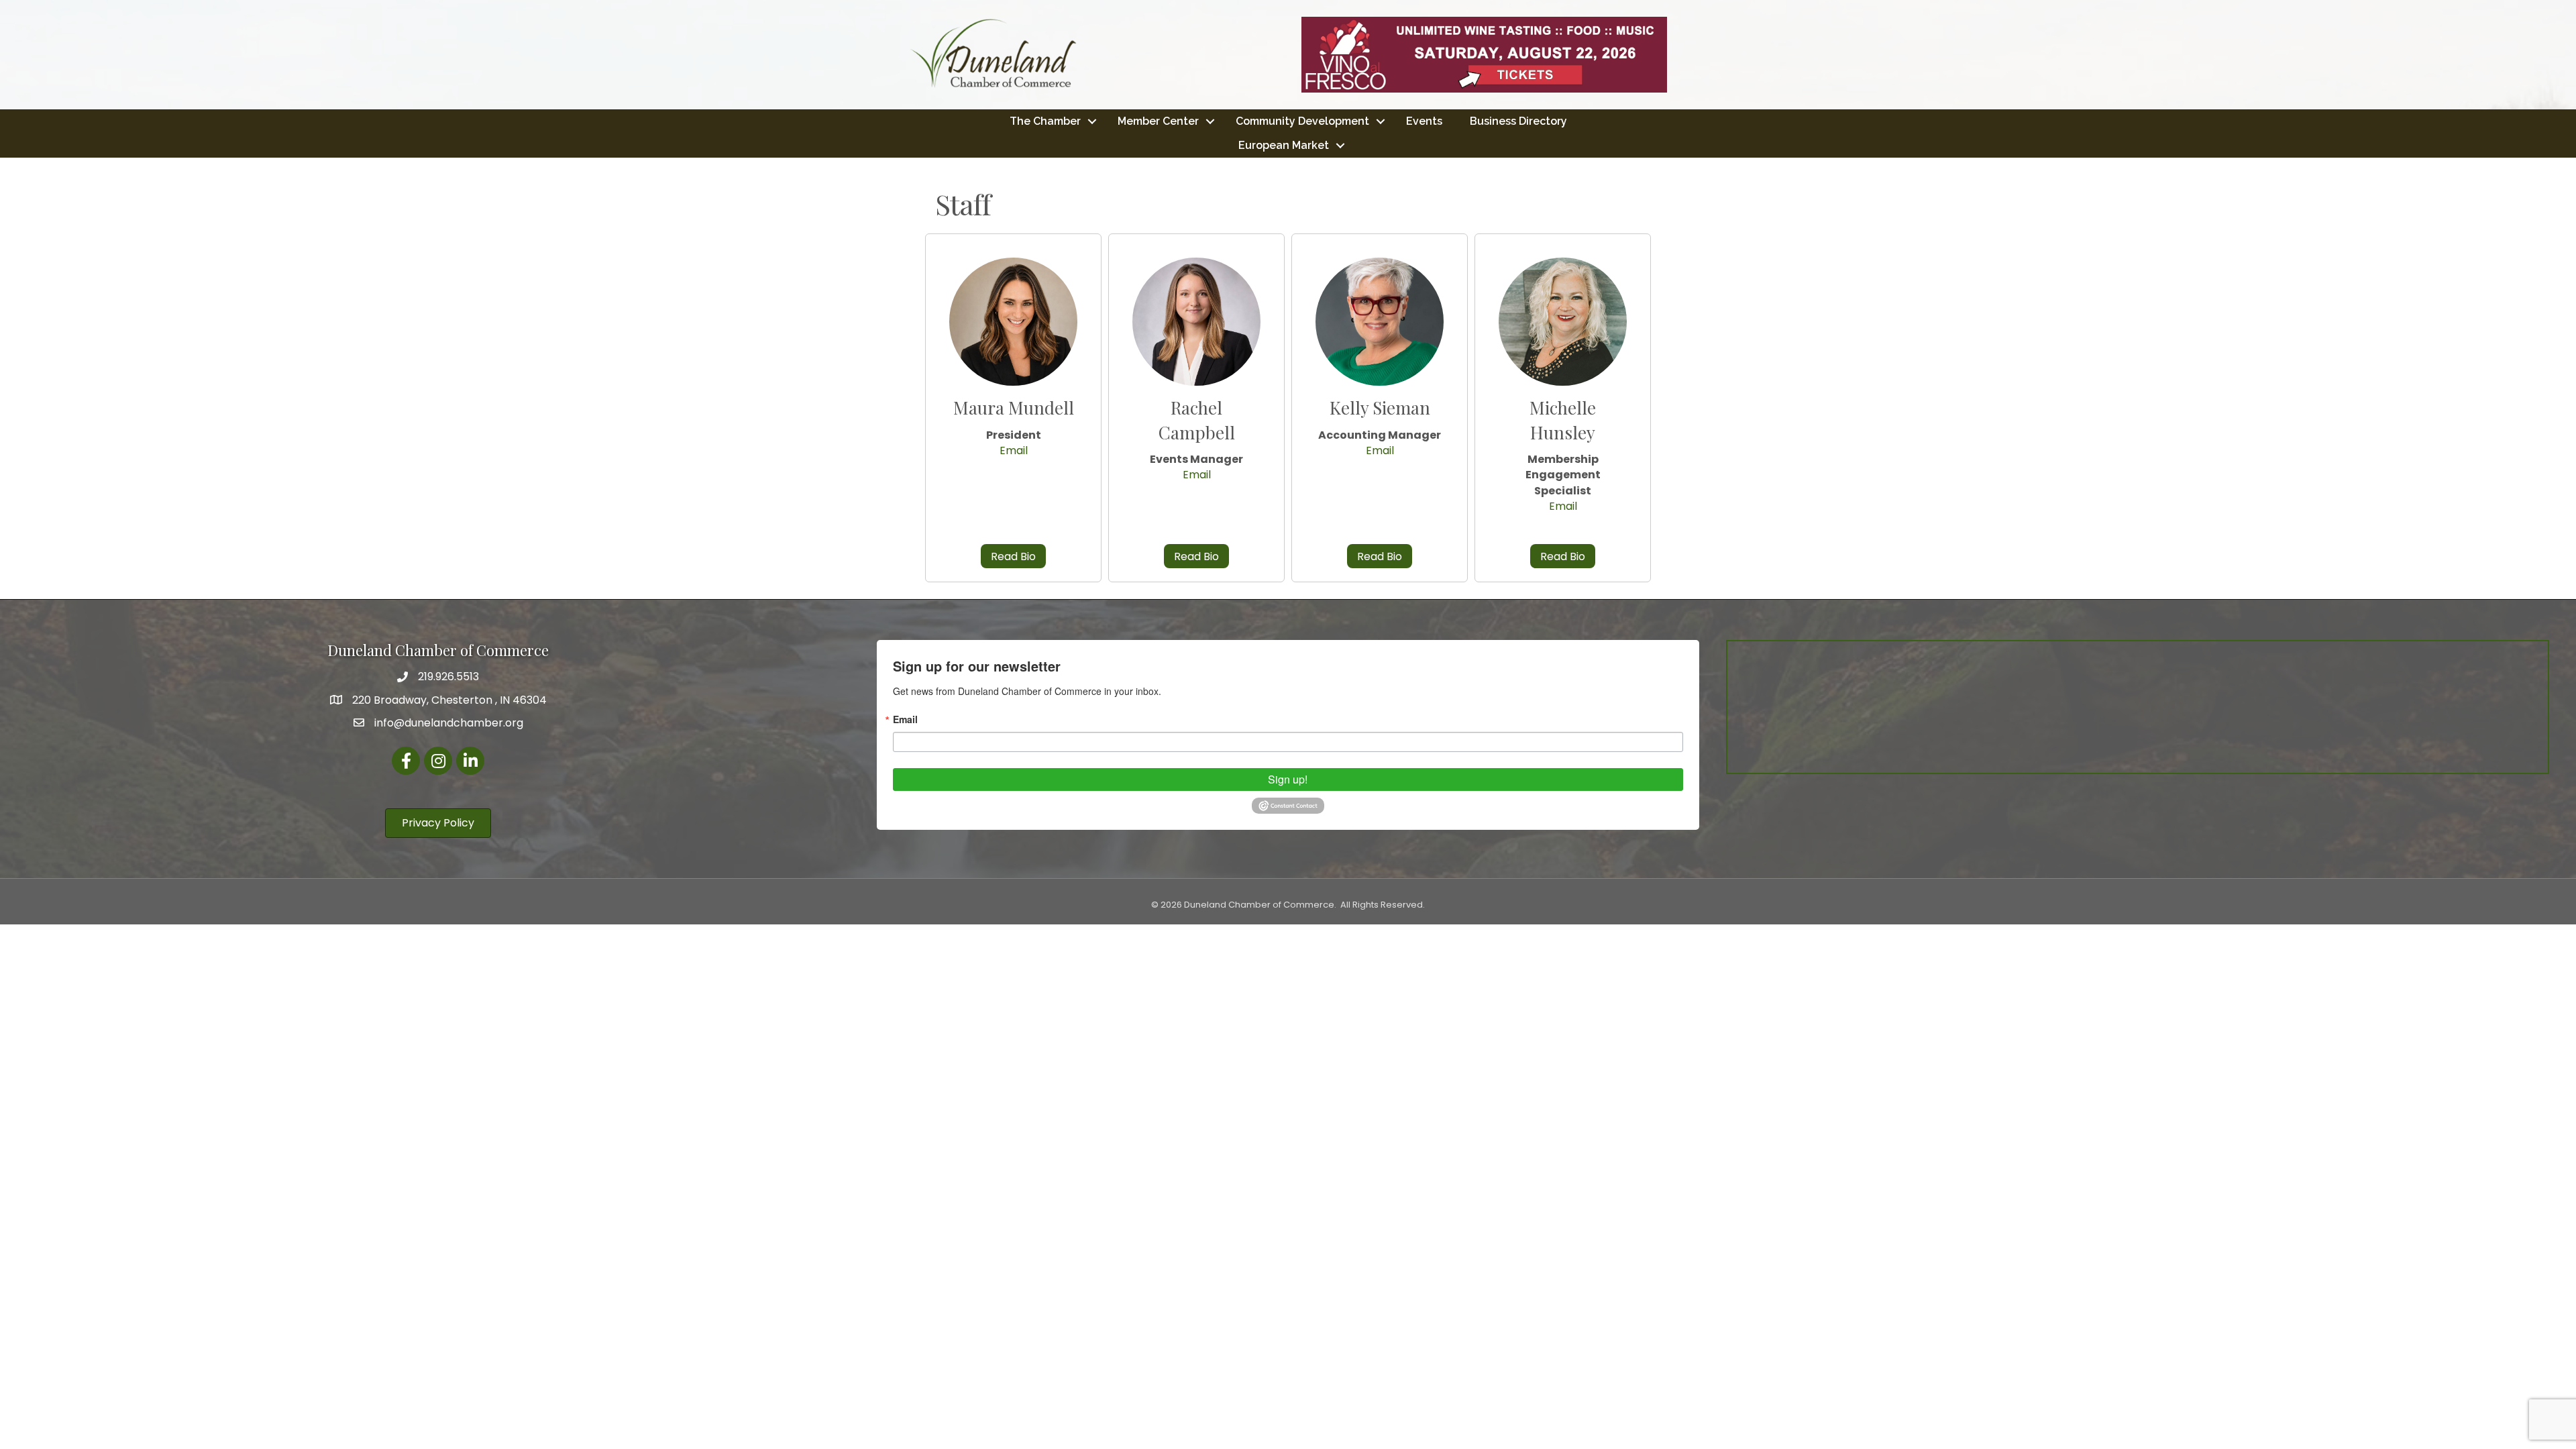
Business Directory (1518, 121)
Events (1424, 121)
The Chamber (1045, 121)
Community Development (1302, 121)
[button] (1013, 556)
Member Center (1158, 121)
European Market (1284, 145)
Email (1014, 450)
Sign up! (1288, 779)
